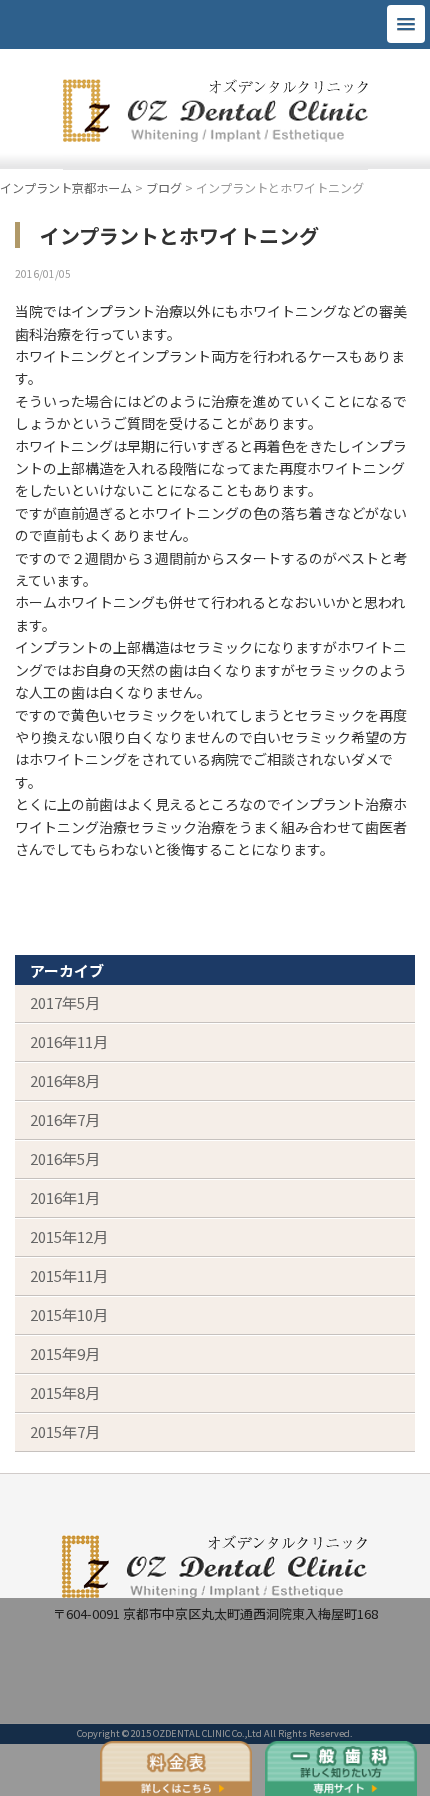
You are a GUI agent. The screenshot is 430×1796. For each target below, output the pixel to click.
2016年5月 (65, 1158)
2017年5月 (65, 1002)
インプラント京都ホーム (66, 188)
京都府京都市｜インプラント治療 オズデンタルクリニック (215, 114)
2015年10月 (69, 1314)
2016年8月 (65, 1080)
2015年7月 (65, 1431)
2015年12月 (69, 1236)
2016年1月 (65, 1197)
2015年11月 (69, 1275)
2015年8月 (65, 1392)
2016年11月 (69, 1041)
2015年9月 (65, 1353)
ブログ (164, 188)
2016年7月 (65, 1119)
